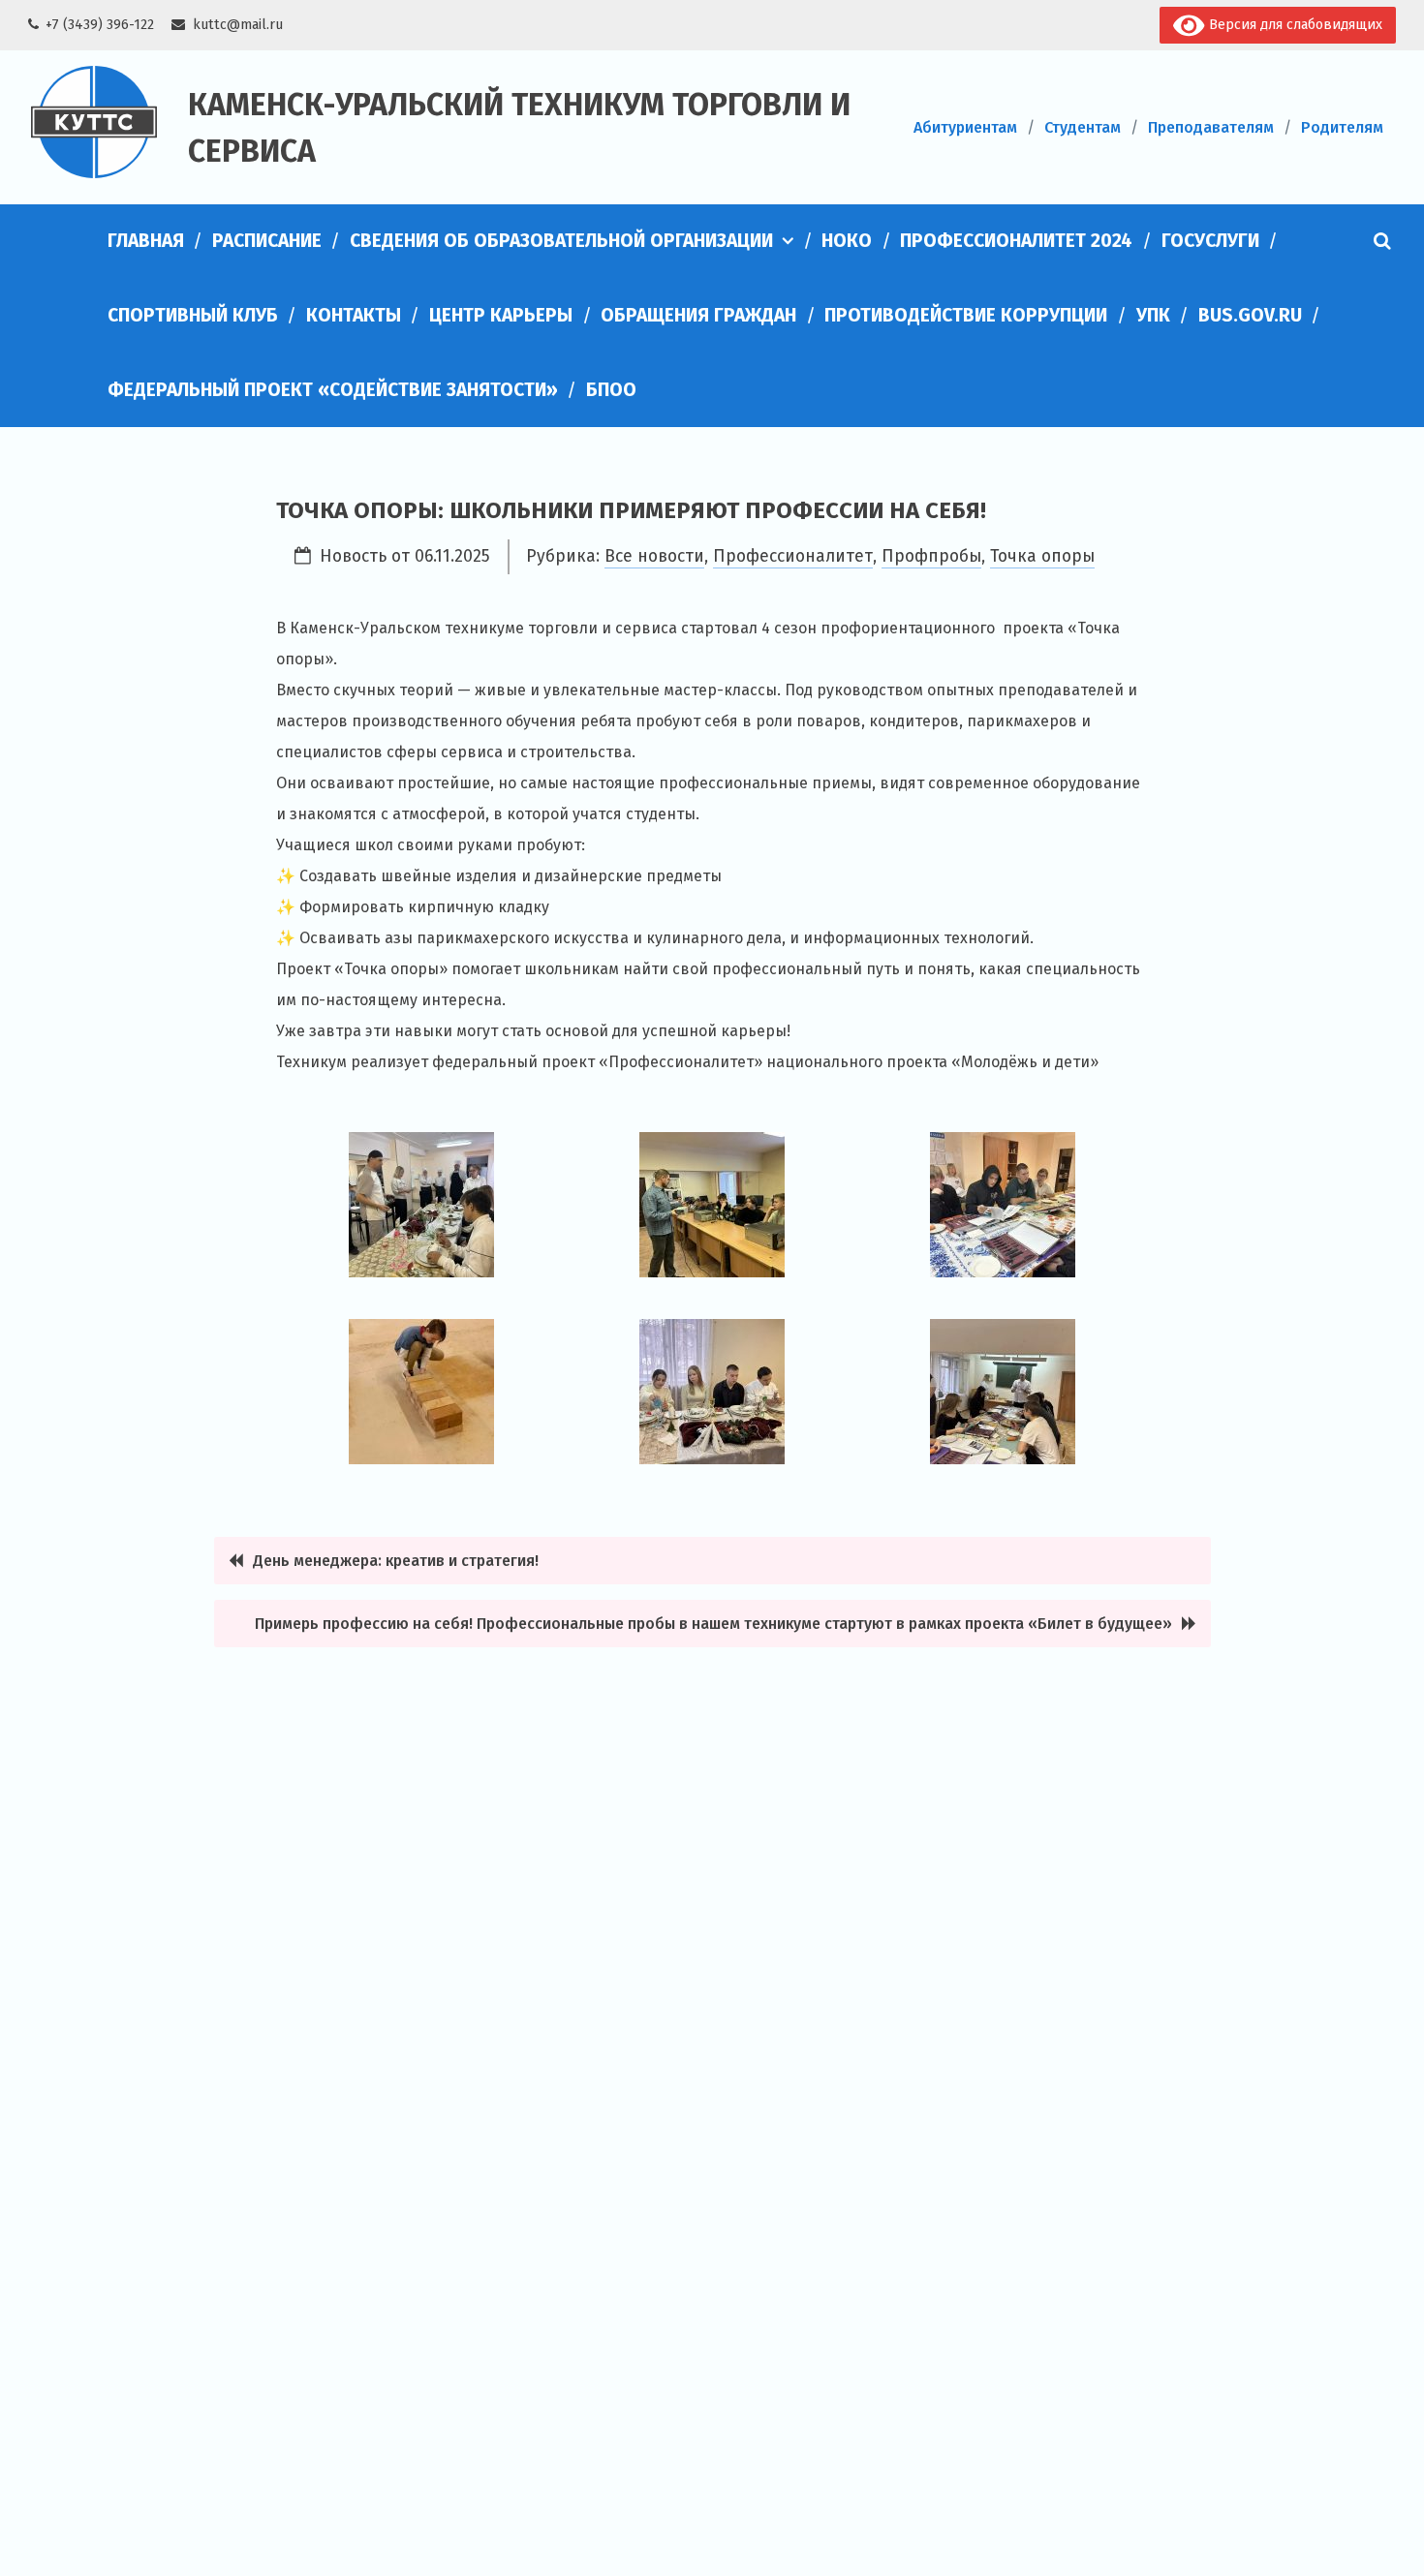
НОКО (847, 241)
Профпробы (931, 556)
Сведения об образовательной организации (561, 241)
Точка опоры (1042, 556)
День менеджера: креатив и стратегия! (398, 1561)
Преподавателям (1211, 127)
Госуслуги (1210, 241)
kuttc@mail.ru (238, 25)
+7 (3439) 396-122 (100, 25)
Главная (146, 241)
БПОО (611, 390)
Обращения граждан (698, 315)
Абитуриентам (965, 127)
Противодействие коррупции (966, 315)
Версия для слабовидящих (1294, 25)
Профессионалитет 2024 (1016, 241)
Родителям (1342, 127)
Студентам (1083, 127)
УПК (1153, 315)
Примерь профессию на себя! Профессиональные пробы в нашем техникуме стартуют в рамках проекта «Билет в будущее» (713, 1624)
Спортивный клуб (193, 315)
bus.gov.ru (1250, 315)
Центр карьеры (501, 315)
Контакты (354, 315)
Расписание (267, 241)
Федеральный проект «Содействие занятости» (333, 390)
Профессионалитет (793, 556)
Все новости (654, 556)
